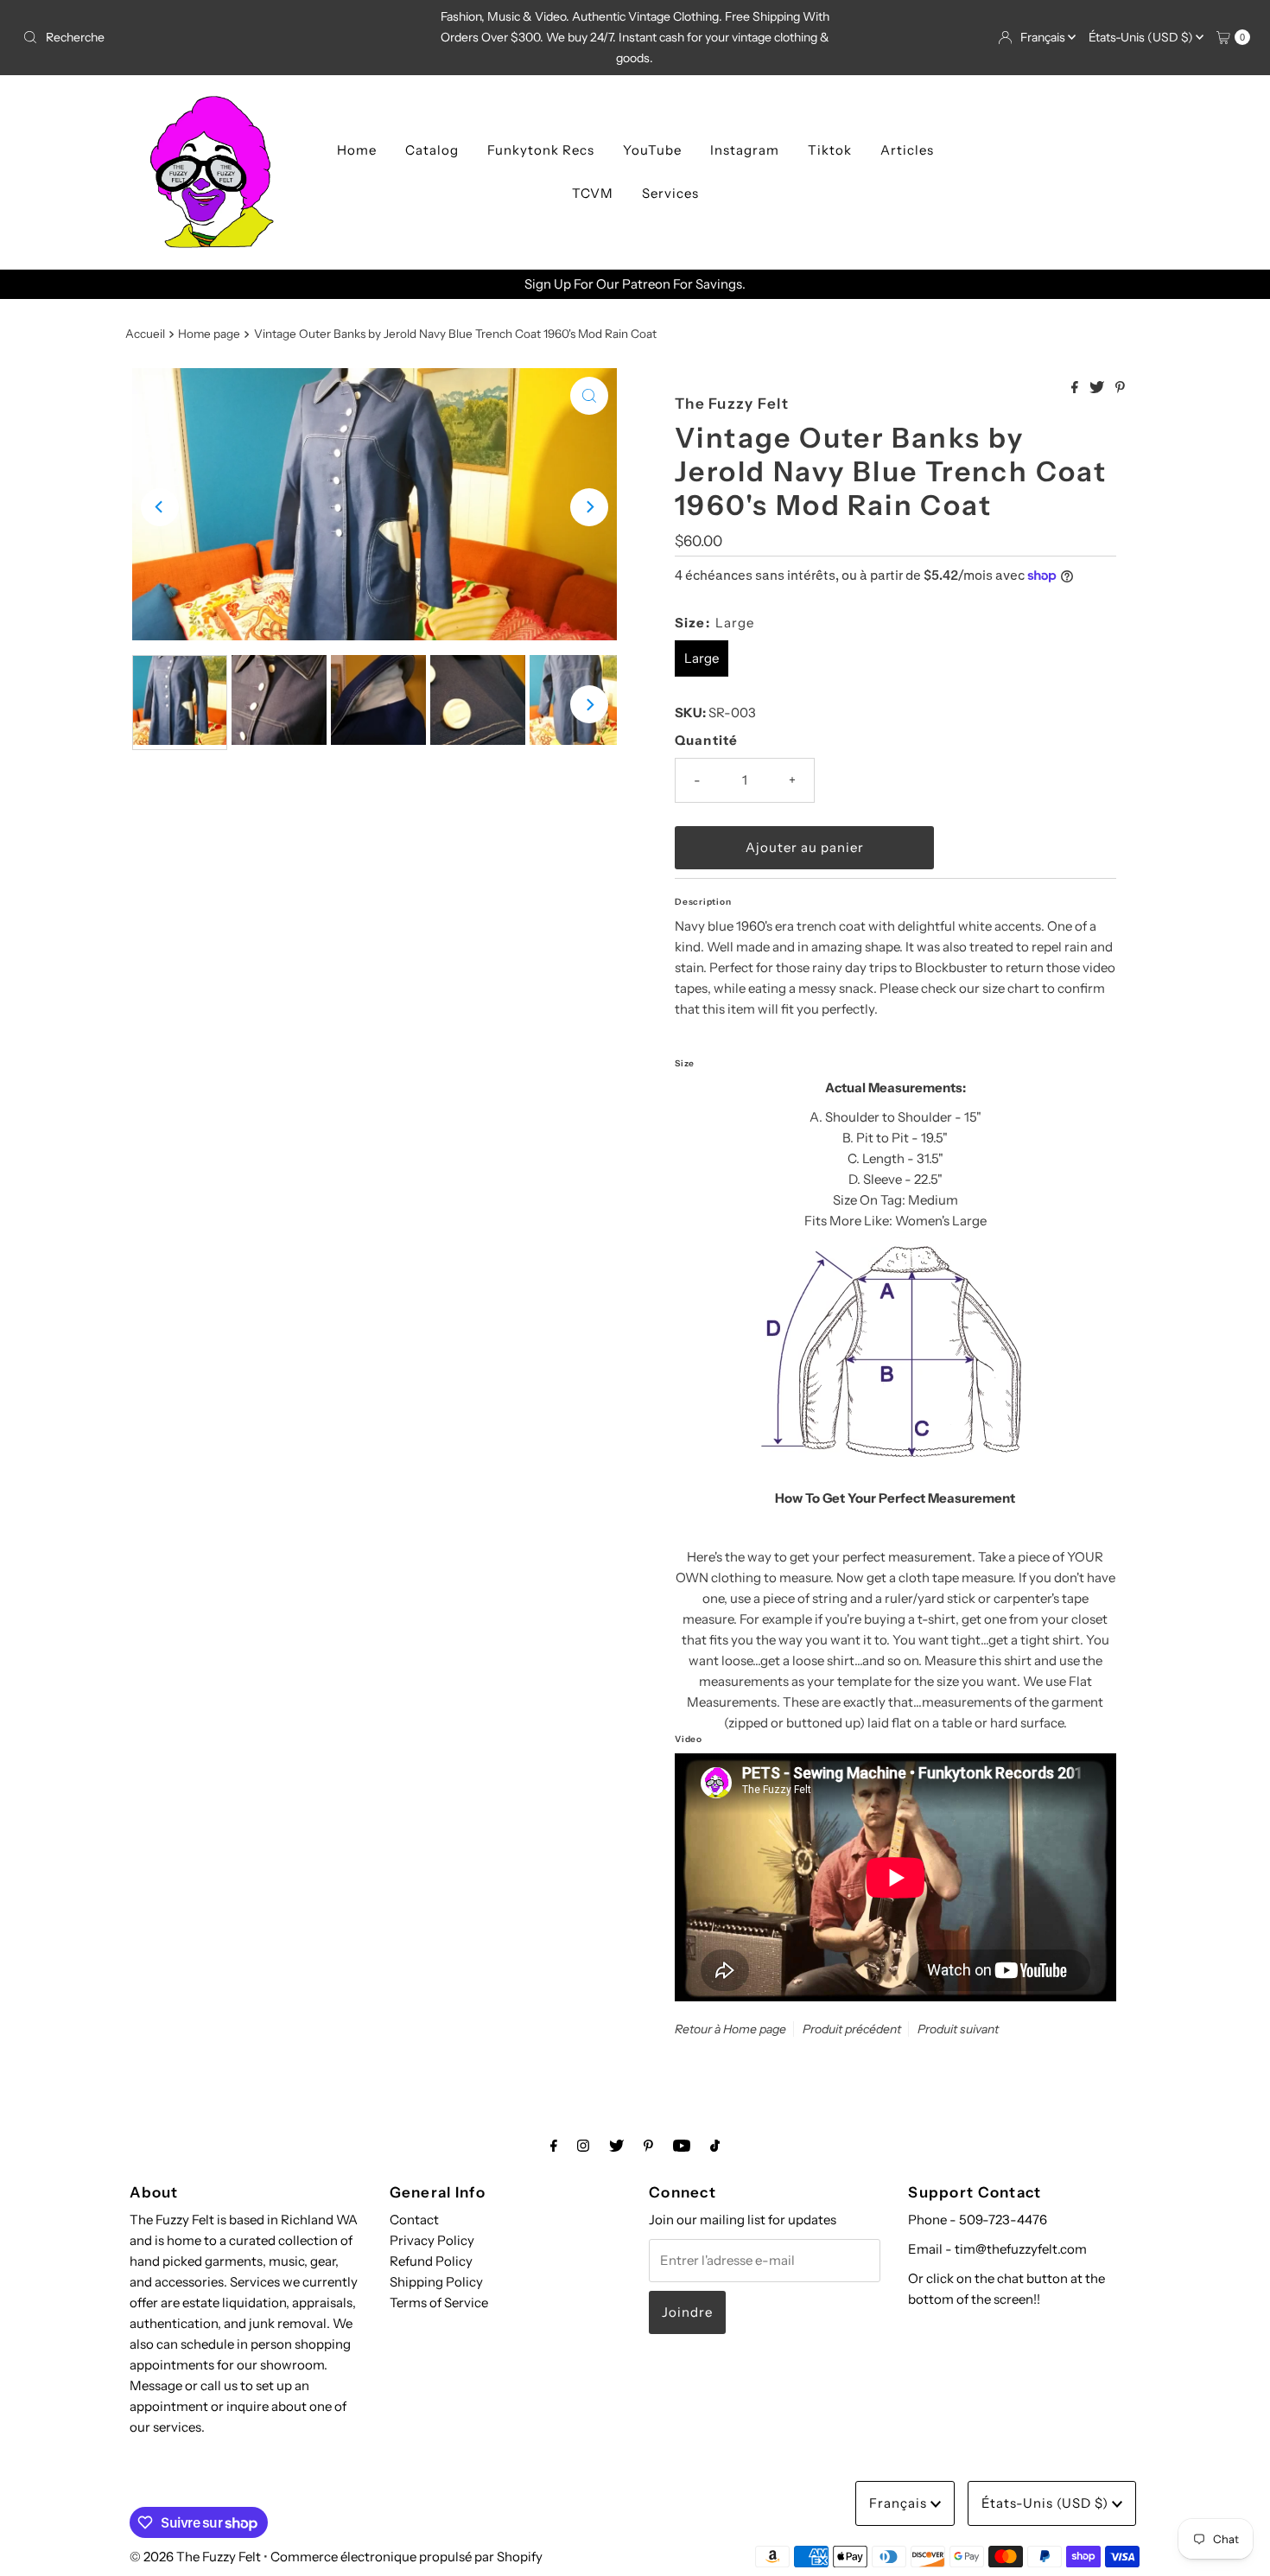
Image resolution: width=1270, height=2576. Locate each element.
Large (702, 658)
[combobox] (217, 37)
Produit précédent (852, 2029)
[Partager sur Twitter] (1098, 388)
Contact (414, 2220)
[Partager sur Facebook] (1076, 388)
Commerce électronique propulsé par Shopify (406, 2557)
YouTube (652, 150)
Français (1044, 37)
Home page (209, 334)
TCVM (593, 193)
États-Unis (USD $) (1142, 37)
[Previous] (160, 507)
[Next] (589, 507)
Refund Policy (431, 2261)
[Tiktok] (715, 2146)
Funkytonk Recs (541, 150)
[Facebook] (554, 2146)
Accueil (145, 334)
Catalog (432, 150)
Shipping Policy (436, 2282)
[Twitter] (616, 2146)
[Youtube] (682, 2146)
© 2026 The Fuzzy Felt (195, 2557)
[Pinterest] (648, 2146)
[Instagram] (583, 2146)
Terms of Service (439, 2302)
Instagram (745, 150)
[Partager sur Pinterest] (1120, 388)
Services (670, 193)
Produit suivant (958, 2029)
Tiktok (830, 150)
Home (357, 150)
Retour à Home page (730, 2029)
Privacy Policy (432, 2240)
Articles (907, 150)
